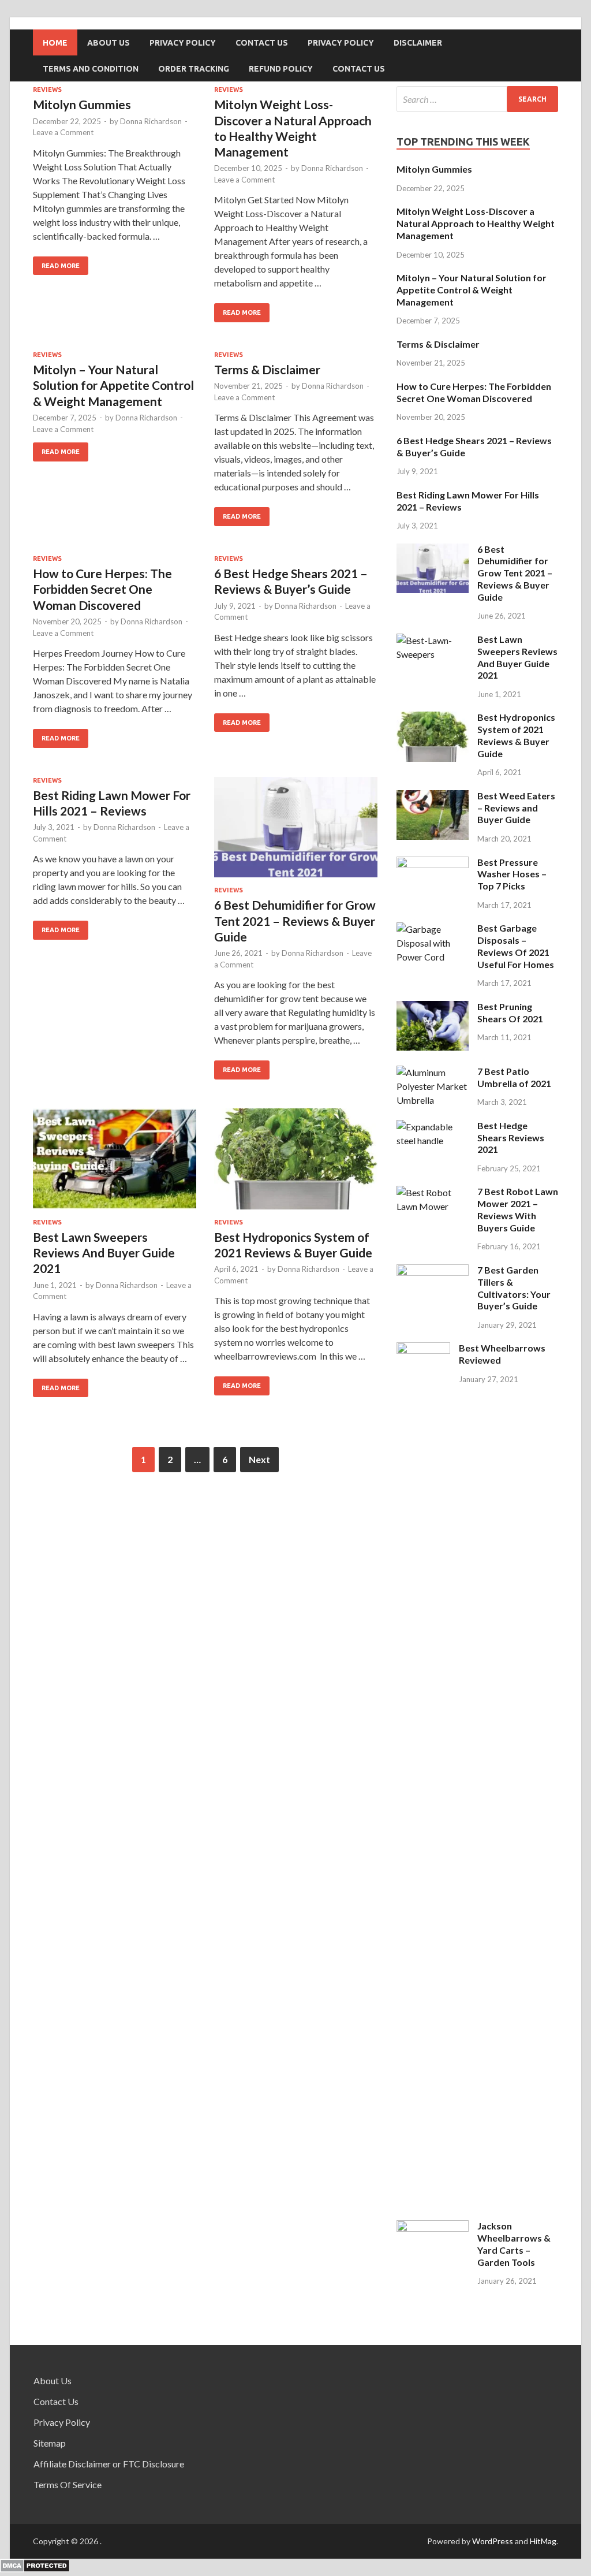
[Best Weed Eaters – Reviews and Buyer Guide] (433, 836)
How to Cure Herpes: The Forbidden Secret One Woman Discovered (102, 589)
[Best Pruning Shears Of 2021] (433, 1047)
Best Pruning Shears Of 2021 (510, 1012)
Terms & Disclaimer (267, 369)
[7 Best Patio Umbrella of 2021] (433, 1100)
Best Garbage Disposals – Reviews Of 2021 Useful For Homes (516, 946)
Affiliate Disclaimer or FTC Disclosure (109, 2464)
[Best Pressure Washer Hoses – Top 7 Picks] (433, 864)
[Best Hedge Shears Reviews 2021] (433, 1140)
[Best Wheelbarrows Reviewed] (423, 1350)
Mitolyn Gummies (82, 104)
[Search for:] (477, 99)
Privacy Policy (183, 43)
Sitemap (50, 2443)
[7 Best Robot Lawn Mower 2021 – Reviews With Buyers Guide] (433, 1206)
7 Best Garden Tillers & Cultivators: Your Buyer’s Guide (514, 1288)
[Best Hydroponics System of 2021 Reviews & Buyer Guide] (296, 1164)
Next (259, 1459)
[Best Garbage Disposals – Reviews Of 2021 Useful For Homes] (433, 957)
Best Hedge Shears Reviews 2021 (511, 1138)
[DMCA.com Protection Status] (35, 2569)
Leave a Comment (63, 132)
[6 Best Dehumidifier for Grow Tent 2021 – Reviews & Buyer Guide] (296, 832)
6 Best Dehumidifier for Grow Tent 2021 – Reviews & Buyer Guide (295, 921)
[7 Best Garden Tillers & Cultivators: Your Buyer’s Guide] (433, 1272)
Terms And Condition (91, 69)
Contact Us (262, 43)
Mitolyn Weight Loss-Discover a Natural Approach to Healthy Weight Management (476, 223)
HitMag (543, 2541)
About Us (109, 43)
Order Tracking (194, 69)
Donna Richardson (151, 121)
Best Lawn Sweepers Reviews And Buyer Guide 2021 (104, 1253)
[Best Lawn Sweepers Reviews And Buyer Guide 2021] (115, 1164)
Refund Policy (281, 69)
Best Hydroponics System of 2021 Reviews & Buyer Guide (516, 735)
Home (55, 43)
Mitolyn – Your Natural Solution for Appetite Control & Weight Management (113, 385)
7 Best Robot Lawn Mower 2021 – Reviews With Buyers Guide (518, 1209)
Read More (61, 266)
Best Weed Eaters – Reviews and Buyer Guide (516, 808)
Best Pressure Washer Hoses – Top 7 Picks (512, 874)
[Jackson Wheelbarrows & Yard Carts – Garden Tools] (433, 2228)
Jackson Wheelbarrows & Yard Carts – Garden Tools (514, 2244)
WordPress (493, 2541)
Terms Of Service (68, 2484)
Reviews (47, 90)
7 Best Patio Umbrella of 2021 (514, 1077)
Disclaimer (418, 43)
